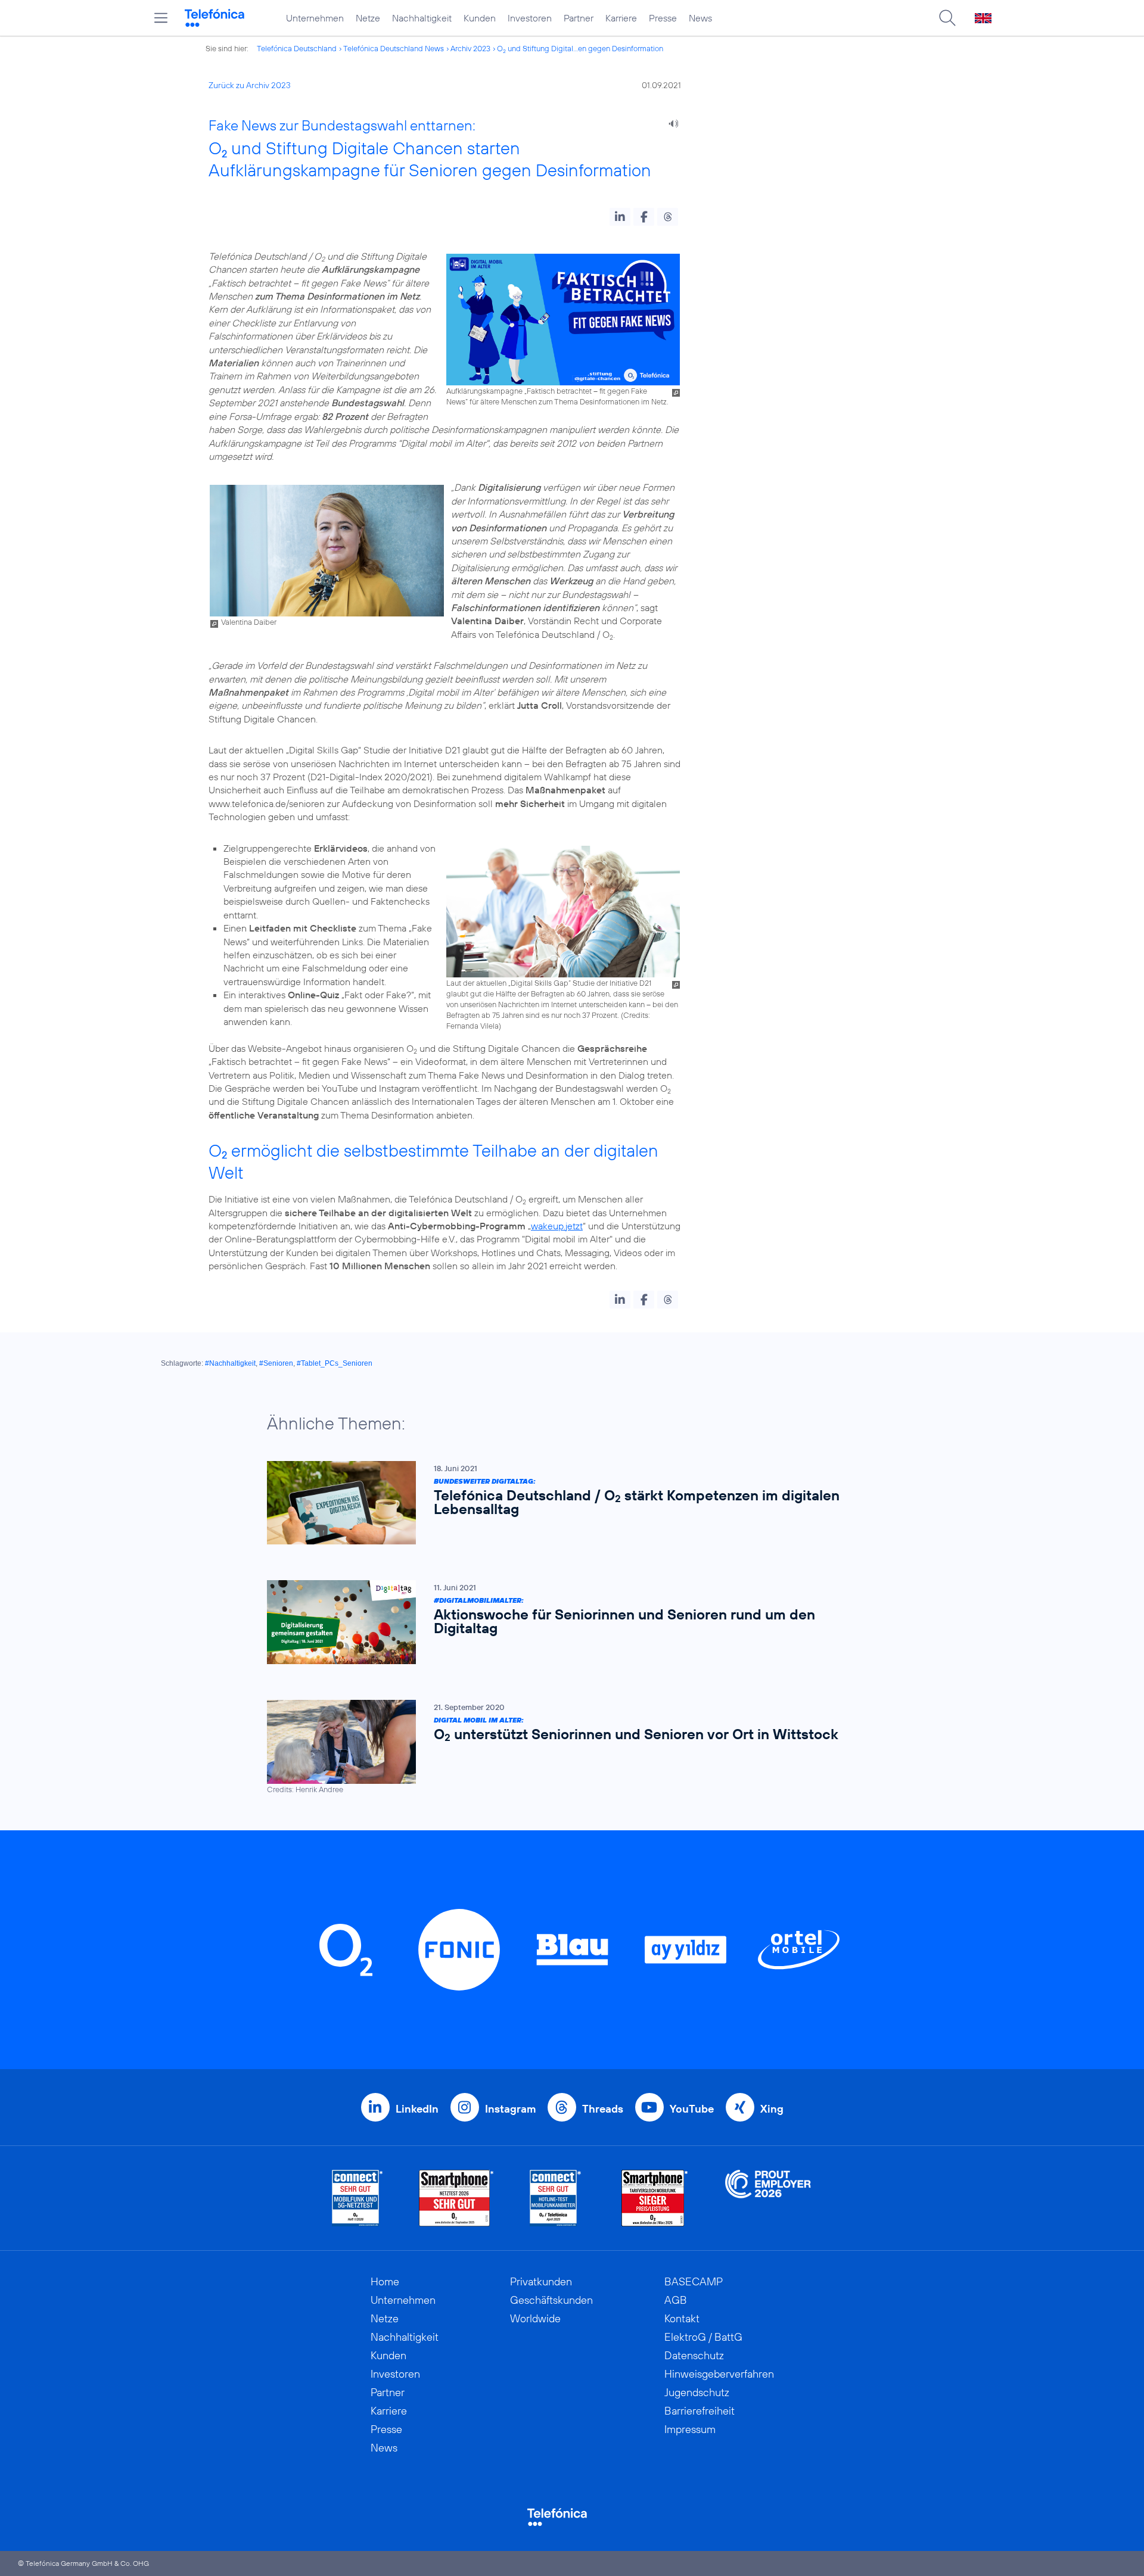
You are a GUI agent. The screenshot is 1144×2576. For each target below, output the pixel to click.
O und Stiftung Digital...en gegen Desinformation (580, 48)
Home (385, 2281)
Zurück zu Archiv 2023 (250, 85)
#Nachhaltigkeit (230, 1363)
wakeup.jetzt (557, 1226)
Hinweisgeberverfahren (719, 2374)
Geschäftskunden (551, 2300)
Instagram (510, 2109)
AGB (676, 2300)
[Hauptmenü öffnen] (161, 18)
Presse (663, 18)
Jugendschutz (697, 2392)
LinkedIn (417, 2109)
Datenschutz (694, 2355)
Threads (603, 2109)
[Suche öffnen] (947, 18)
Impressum (690, 2429)
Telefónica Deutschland (297, 48)
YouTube (692, 2109)
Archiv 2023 (470, 48)
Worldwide (535, 2318)
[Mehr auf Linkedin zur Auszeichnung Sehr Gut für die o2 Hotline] (556, 2198)
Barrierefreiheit (700, 2411)
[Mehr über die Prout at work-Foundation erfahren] (768, 2198)
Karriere (621, 18)
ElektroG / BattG (703, 2337)
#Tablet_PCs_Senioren (335, 1363)
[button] (620, 217)
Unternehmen (315, 18)
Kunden (480, 18)
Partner (579, 18)
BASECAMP (694, 2281)
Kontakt (682, 2318)
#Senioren (276, 1363)
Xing (772, 2109)
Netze (368, 18)
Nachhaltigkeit (422, 18)
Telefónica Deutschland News (394, 48)
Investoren (530, 18)
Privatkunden (541, 2281)
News (700, 18)
